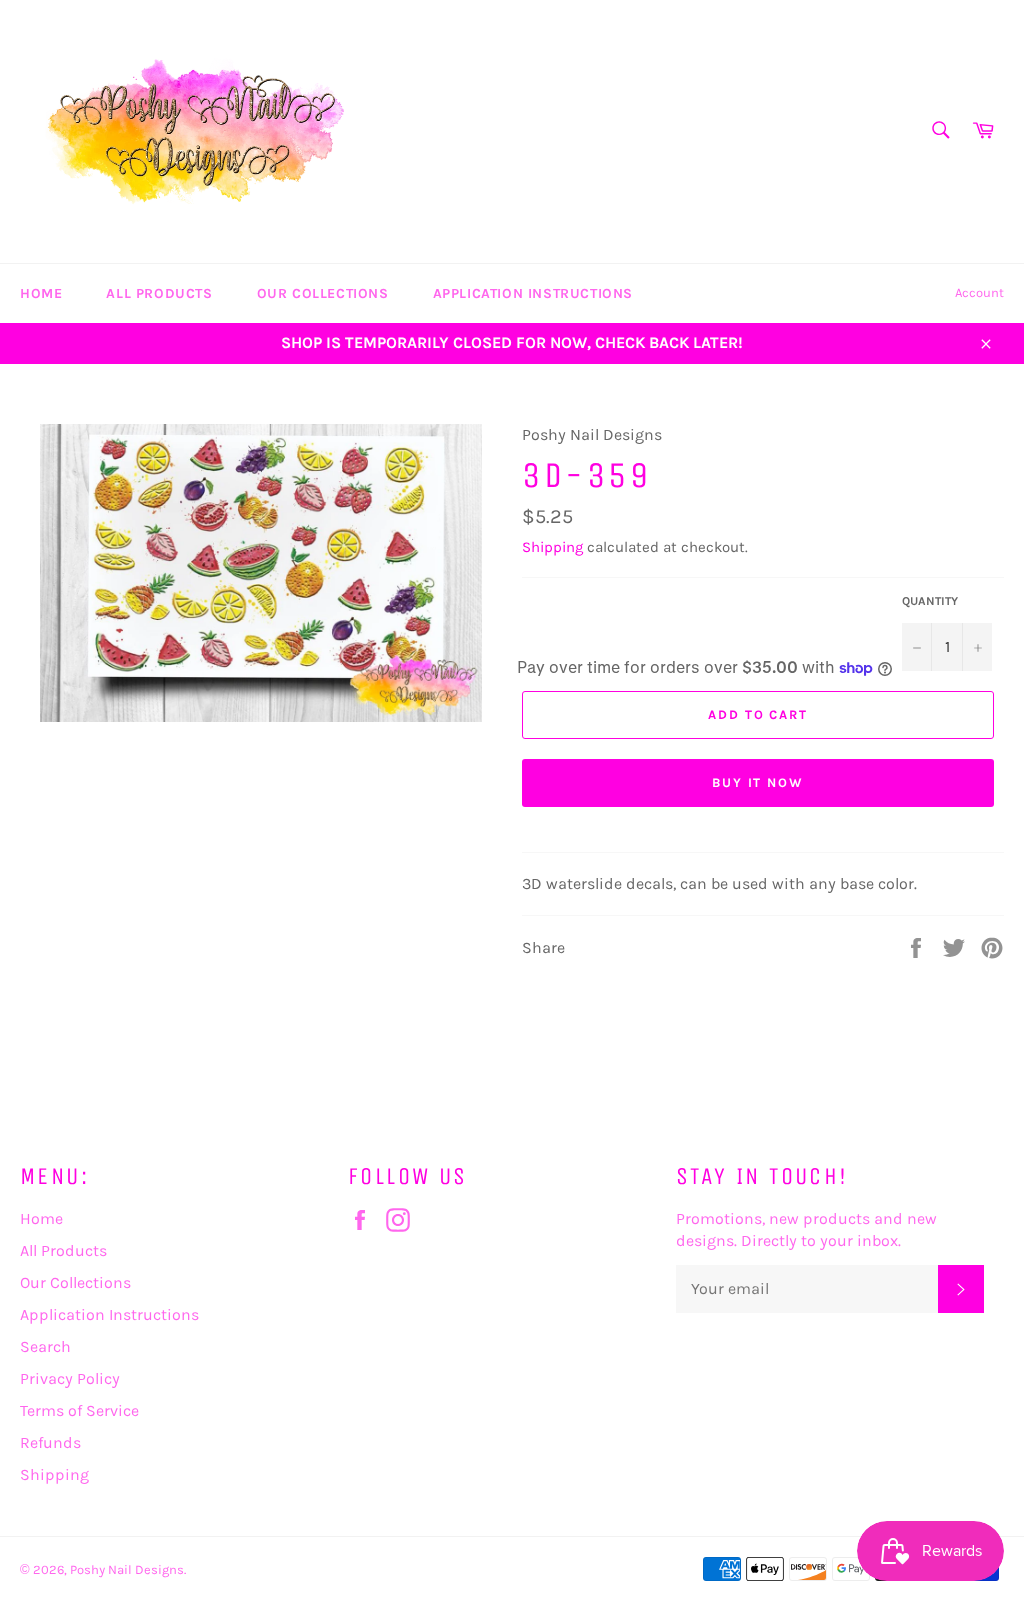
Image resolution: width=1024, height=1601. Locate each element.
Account (979, 292)
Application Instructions (533, 293)
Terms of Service (79, 1410)
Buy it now (758, 782)
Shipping (552, 547)
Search (45, 1346)
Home (41, 293)
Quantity (930, 601)
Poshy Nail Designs (127, 1569)
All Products (159, 293)
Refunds (50, 1442)
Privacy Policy (70, 1378)
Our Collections (323, 293)
